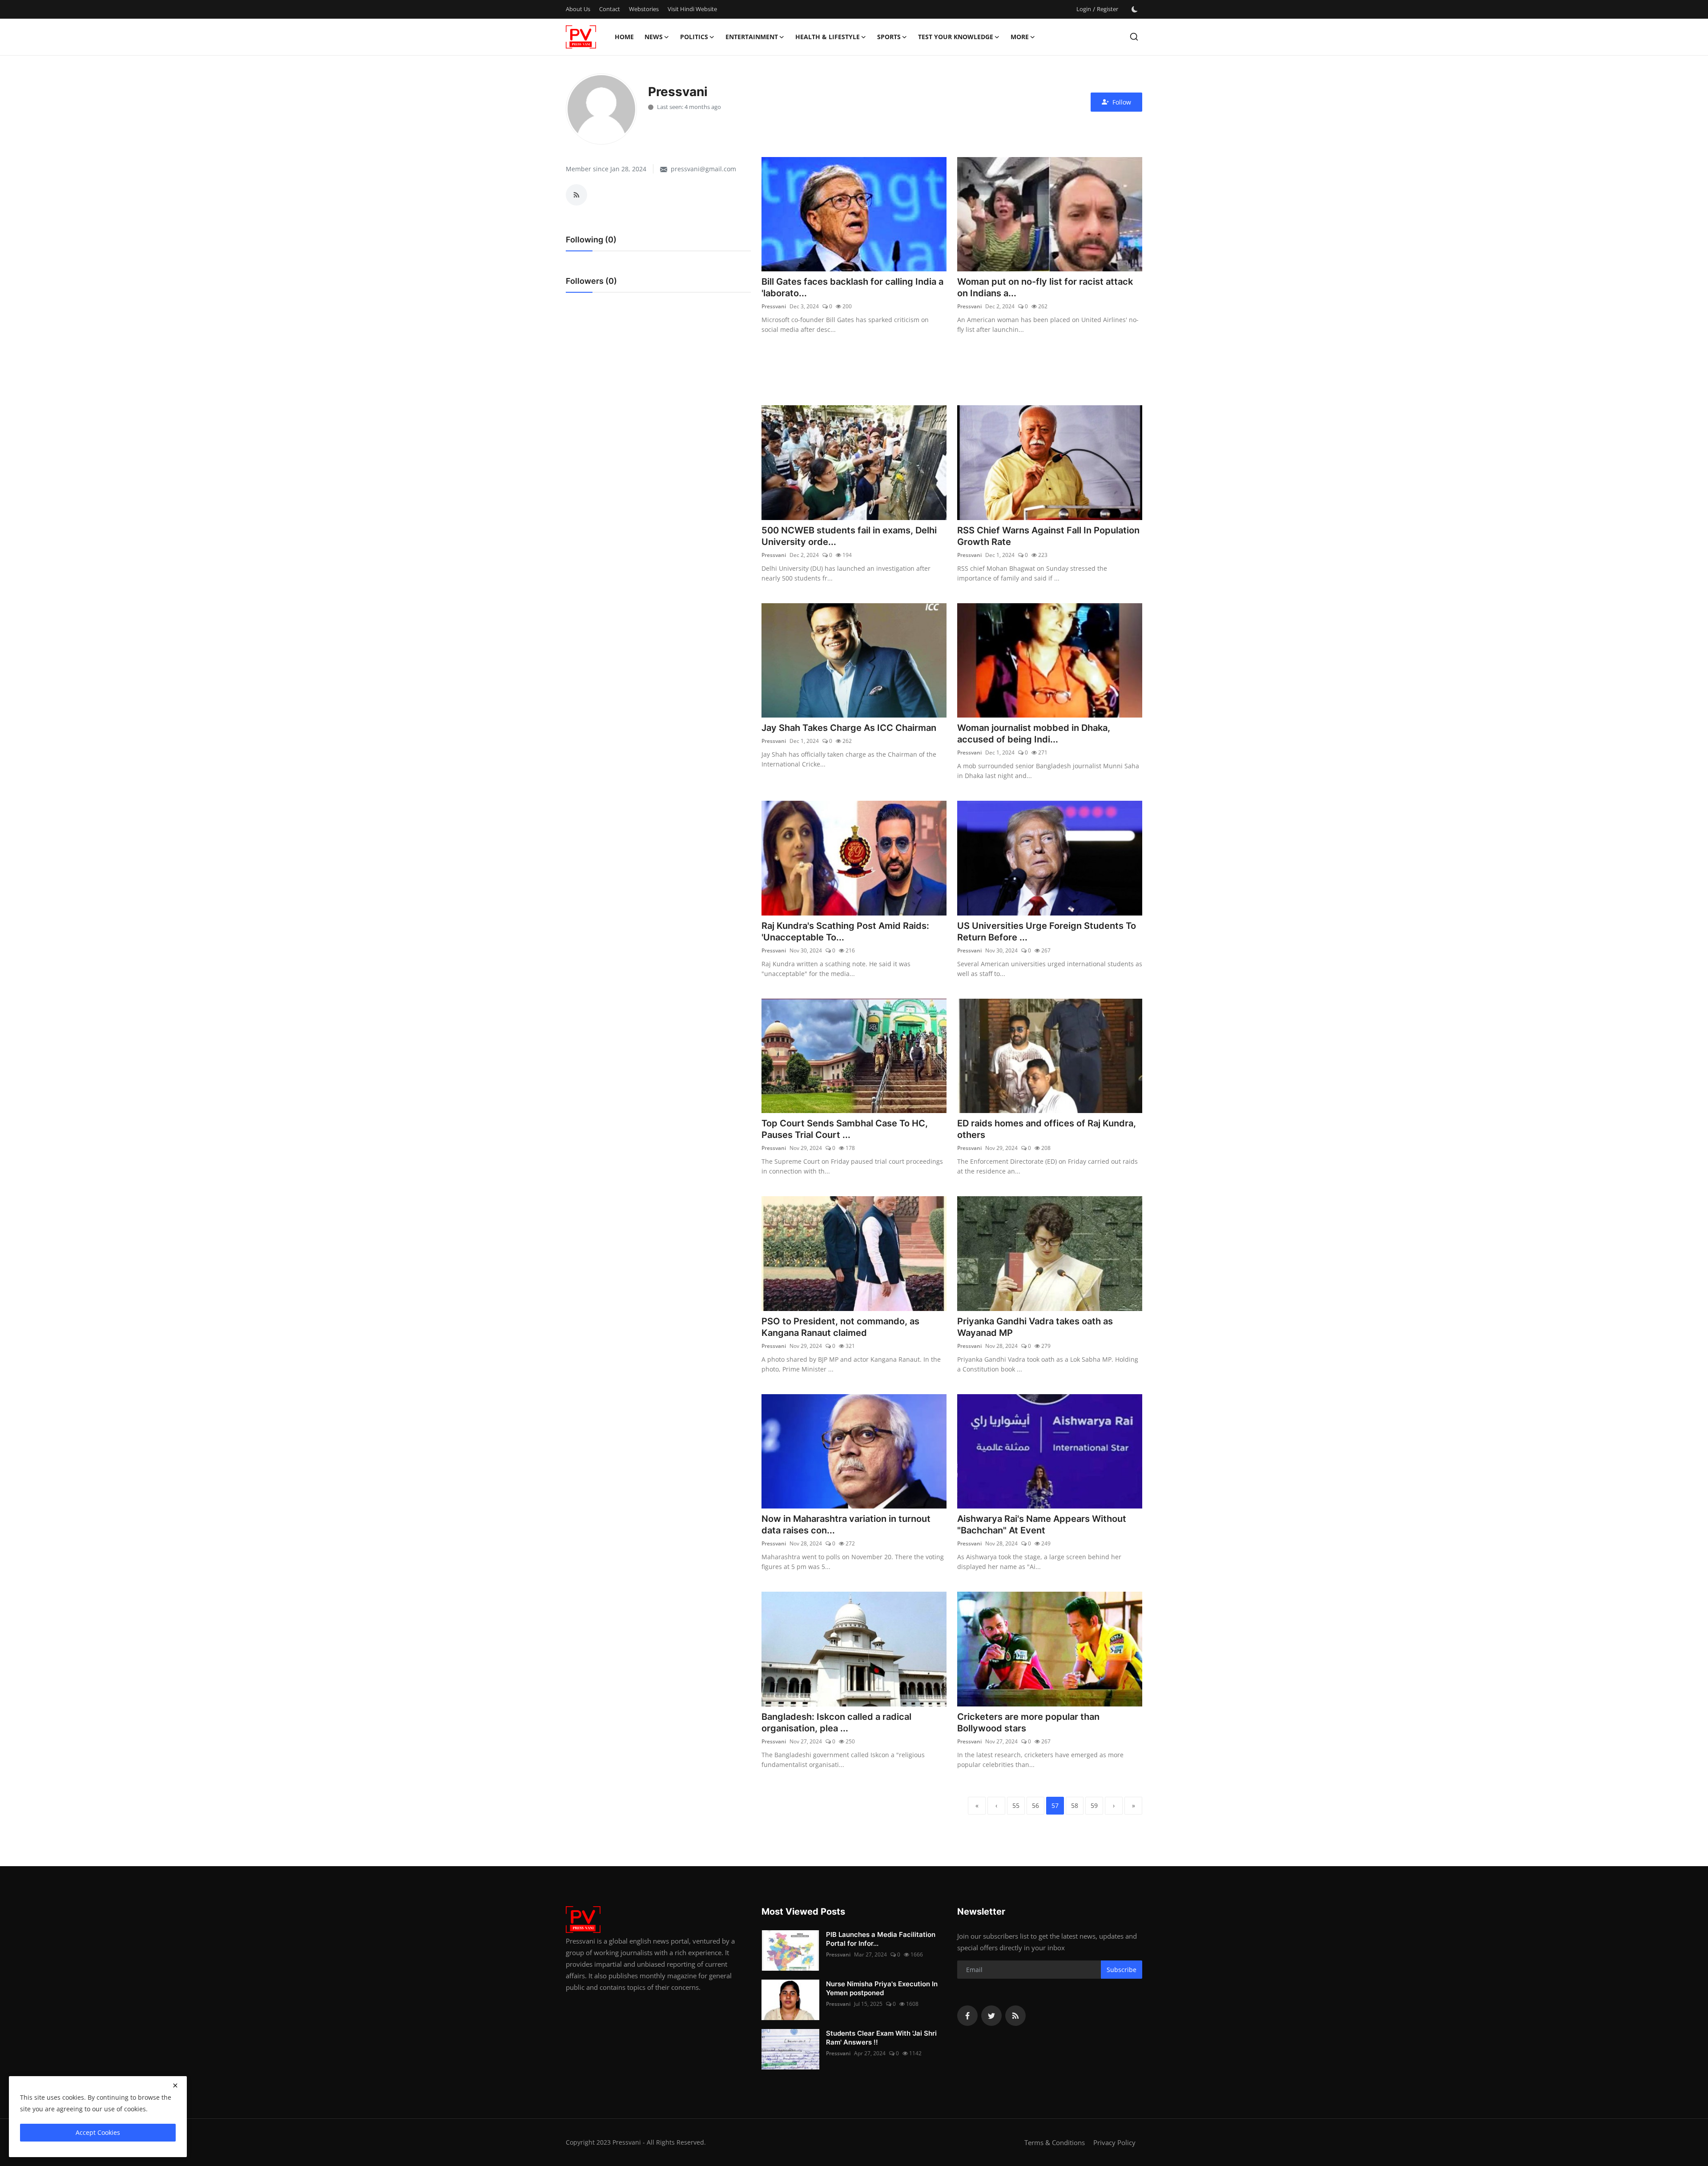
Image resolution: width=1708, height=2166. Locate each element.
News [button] (654, 37)
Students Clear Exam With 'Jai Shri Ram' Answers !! (881, 2038)
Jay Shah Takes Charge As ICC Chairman (849, 728)
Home (624, 37)
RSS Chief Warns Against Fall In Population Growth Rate (1048, 536)
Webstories (644, 9)
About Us (578, 9)
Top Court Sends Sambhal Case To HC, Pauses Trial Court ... (845, 1129)
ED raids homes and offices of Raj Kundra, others (1047, 1129)
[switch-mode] (1135, 9)
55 (1016, 1805)
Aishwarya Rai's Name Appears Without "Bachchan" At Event (1042, 1525)
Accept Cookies (98, 2132)
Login (1084, 9)
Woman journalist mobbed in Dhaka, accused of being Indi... (1034, 734)
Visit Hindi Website (692, 9)
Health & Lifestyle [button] (828, 37)
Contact (610, 9)
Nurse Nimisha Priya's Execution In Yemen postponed (882, 1988)
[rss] (1015, 2016)
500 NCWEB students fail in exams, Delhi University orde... (849, 536)
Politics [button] (694, 37)
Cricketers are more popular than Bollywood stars (1028, 1722)
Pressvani (774, 306)
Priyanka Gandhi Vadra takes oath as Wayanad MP (1035, 1327)
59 (1094, 1805)
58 (1075, 1805)
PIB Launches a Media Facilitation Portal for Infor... (881, 1939)
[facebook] (967, 2016)
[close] (175, 2085)
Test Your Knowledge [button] (956, 37)
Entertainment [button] (752, 37)
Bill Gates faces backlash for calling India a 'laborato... (852, 287)
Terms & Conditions (1055, 2142)
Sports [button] (889, 37)
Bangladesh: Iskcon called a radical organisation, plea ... (836, 1722)
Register (1108, 9)
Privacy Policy (1114, 2142)
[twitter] (991, 2016)
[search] (1134, 37)
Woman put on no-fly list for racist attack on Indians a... (1045, 287)
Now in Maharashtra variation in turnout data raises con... (846, 1525)
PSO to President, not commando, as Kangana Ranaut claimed (840, 1327)
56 (1035, 1805)
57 (1055, 1805)
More (1020, 37)
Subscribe (1122, 1970)
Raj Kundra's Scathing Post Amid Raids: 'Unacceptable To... (845, 932)
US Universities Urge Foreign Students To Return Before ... (1047, 932)
